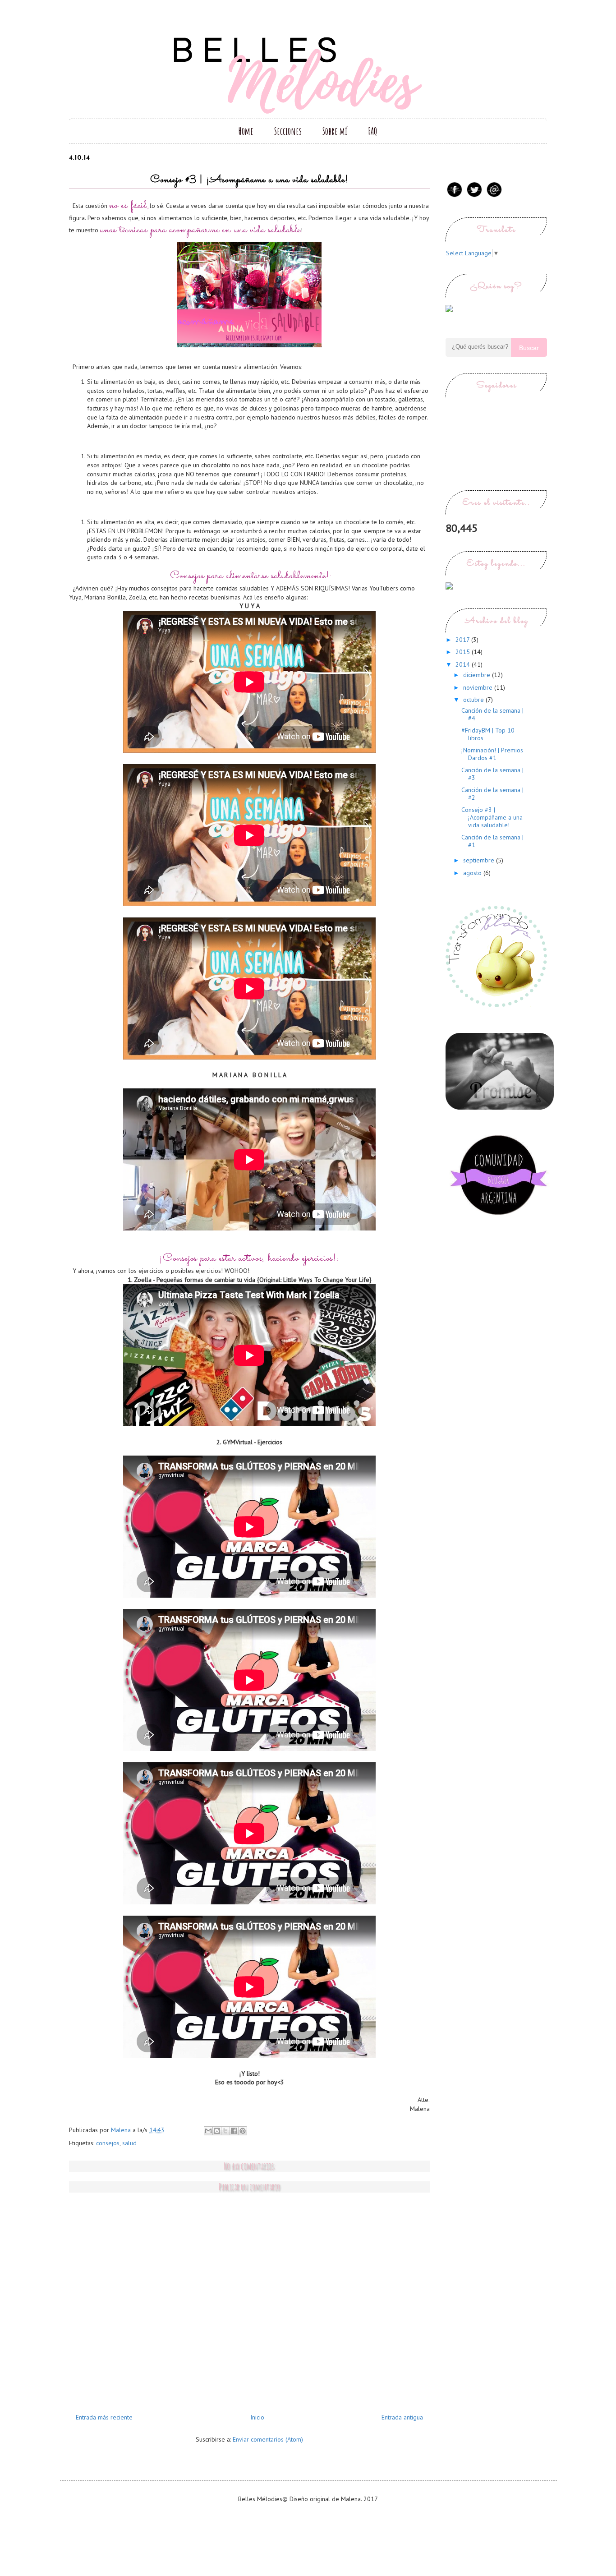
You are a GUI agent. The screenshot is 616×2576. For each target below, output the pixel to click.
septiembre (480, 860)
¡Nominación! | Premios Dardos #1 (492, 754)
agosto (473, 873)
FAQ (373, 131)
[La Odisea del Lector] (500, 1107)
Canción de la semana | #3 (492, 774)
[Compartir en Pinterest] (243, 2131)
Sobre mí (335, 131)
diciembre (478, 675)
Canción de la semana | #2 (492, 794)
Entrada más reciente (104, 2417)
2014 (464, 664)
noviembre (479, 687)
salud (129, 2143)
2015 (464, 652)
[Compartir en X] (225, 2131)
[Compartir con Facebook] (234, 2131)
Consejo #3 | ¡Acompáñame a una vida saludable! (492, 817)
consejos (108, 2143)
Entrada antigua (402, 2417)
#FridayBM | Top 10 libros (488, 734)
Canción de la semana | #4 (492, 714)
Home (246, 131)
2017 (463, 640)
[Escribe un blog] (217, 2131)
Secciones (288, 131)
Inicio (257, 2417)
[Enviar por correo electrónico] (208, 2131)
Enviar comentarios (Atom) (268, 2439)
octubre (474, 700)
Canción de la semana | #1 (492, 841)
